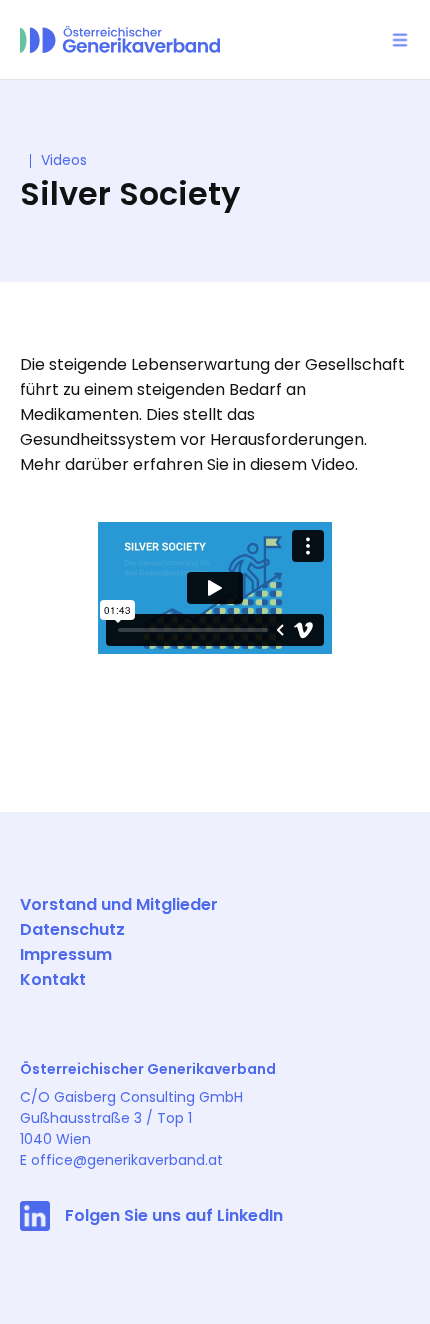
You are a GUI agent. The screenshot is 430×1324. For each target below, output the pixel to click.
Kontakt (53, 979)
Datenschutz (72, 929)
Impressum (66, 954)
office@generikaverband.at (127, 1160)
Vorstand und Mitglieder (119, 904)
